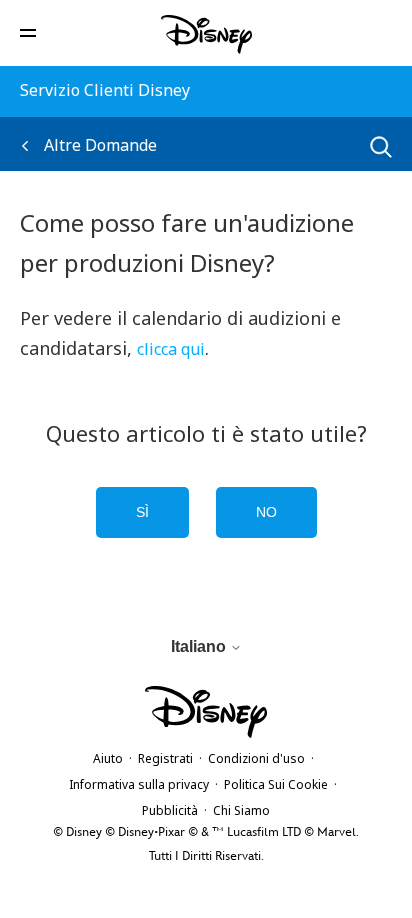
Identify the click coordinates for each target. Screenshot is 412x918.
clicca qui (171, 349)
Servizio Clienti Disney (105, 90)
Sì (142, 512)
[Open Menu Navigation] (28, 31)
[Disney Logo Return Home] (206, 34)
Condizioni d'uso (256, 758)
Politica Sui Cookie (276, 784)
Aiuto (108, 758)
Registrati (165, 758)
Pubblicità (170, 810)
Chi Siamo (241, 810)
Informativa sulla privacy (139, 784)
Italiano (200, 646)
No (266, 512)
